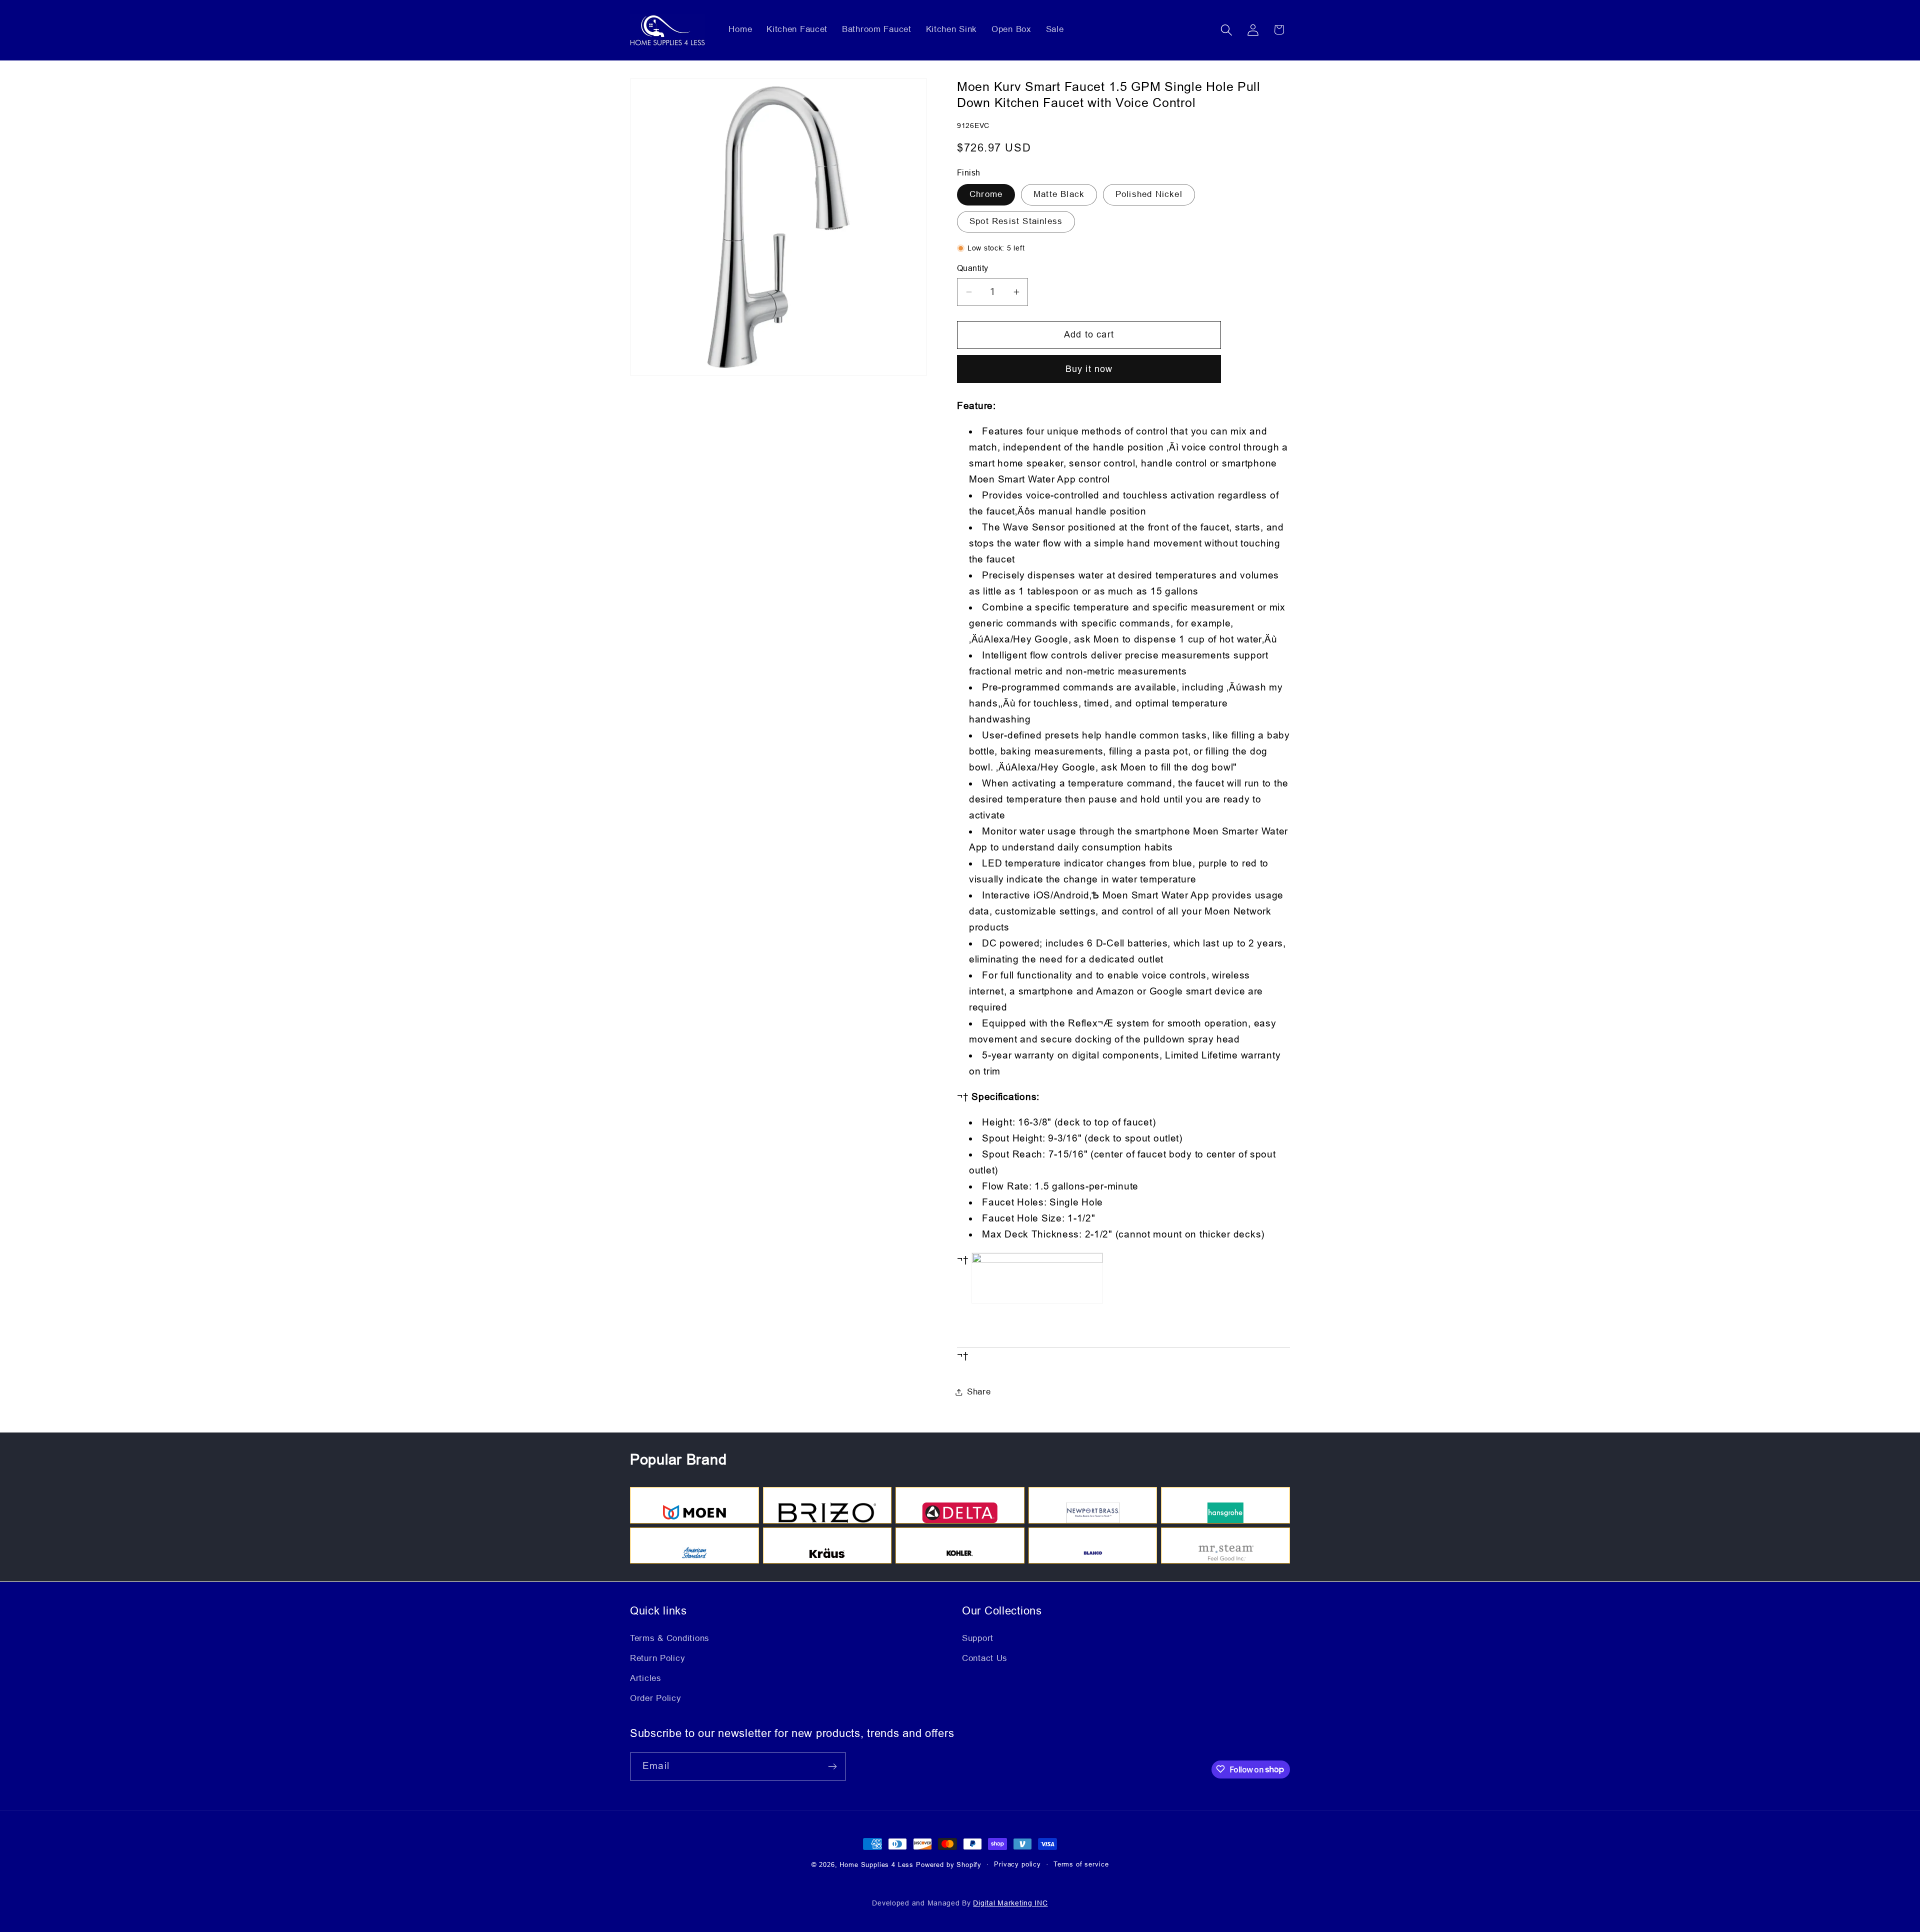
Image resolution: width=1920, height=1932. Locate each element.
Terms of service (1081, 1864)
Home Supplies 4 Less (876, 1865)
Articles (646, 1678)
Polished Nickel (1149, 194)
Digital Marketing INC (1010, 1903)
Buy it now (1089, 369)
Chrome (986, 194)
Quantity (973, 268)
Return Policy (657, 1658)
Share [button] (979, 1392)
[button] (1226, 30)
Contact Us (985, 1658)
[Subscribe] (832, 1766)
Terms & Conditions (670, 1638)
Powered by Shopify (949, 1865)
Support (978, 1638)
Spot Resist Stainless (1016, 221)
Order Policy (656, 1698)
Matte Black (1059, 194)
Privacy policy (1017, 1864)
